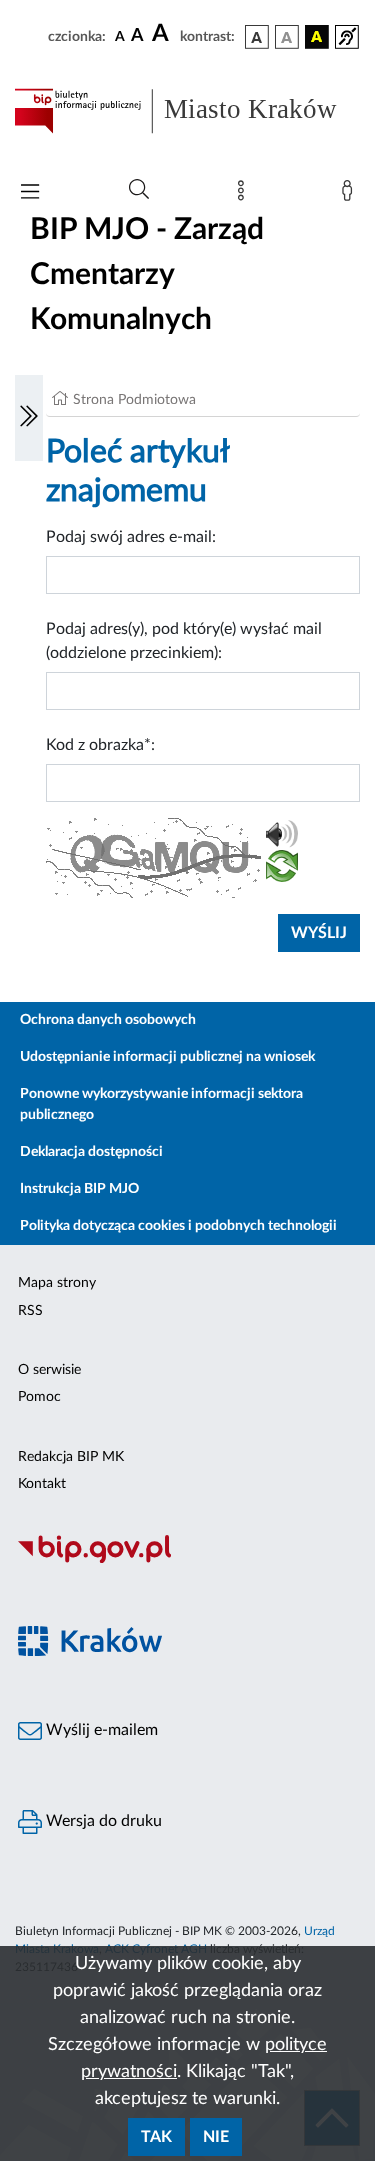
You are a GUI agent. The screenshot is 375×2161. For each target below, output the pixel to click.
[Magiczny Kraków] (187, 1652)
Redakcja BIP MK (71, 1457)
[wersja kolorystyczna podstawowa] (257, 37)
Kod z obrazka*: (100, 745)
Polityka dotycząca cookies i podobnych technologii (178, 1226)
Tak (156, 2137)
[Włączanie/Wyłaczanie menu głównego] (30, 193)
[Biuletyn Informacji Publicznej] (187, 1560)
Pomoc (39, 1397)
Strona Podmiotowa (134, 400)
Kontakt (42, 1484)
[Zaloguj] (351, 195)
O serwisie (49, 1370)
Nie (216, 2137)
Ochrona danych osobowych (108, 1020)
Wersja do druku (102, 1821)
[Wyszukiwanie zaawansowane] (139, 190)
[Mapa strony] (245, 195)
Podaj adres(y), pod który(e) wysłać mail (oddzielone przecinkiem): (184, 641)
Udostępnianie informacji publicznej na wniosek (167, 1057)
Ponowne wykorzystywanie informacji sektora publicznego (161, 1104)
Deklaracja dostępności (91, 1152)
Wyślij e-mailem (100, 1730)
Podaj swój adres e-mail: (131, 537)
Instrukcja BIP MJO (79, 1189)
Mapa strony (57, 1283)
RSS (30, 1311)
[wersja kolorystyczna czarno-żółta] (317, 37)
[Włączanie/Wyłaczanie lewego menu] (29, 418)
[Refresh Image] (282, 870)
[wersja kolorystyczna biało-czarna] (287, 37)
